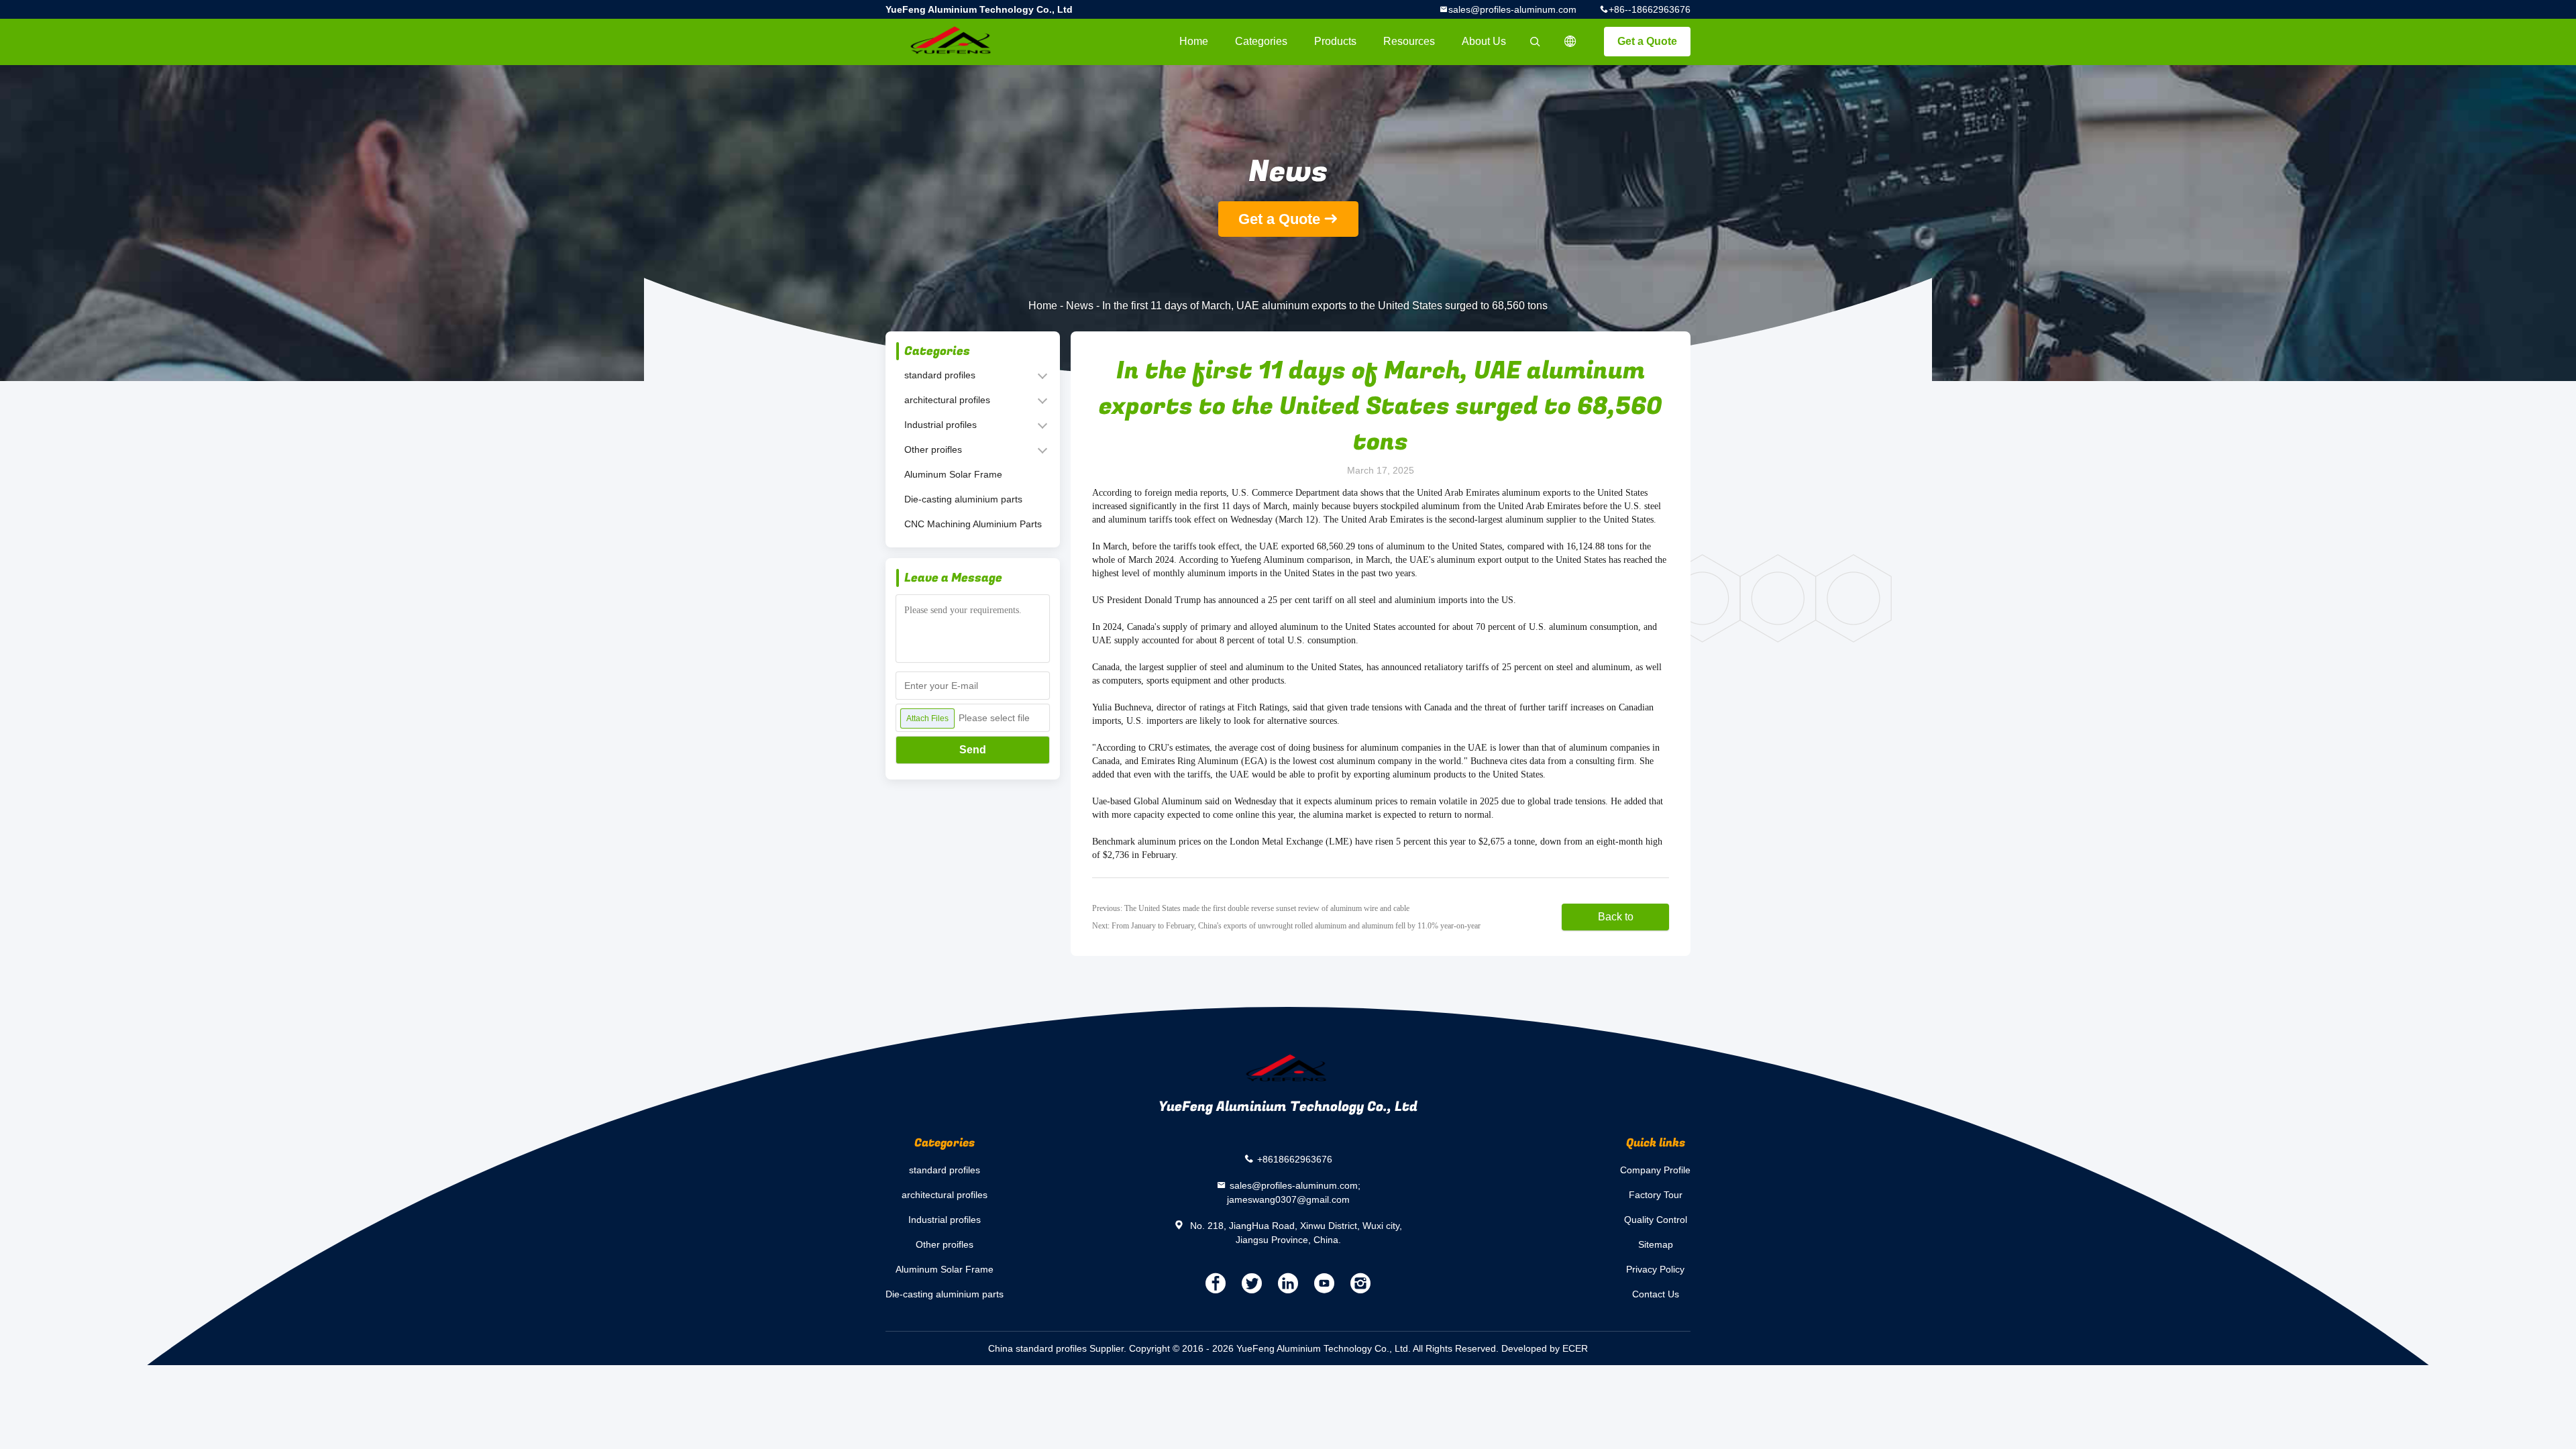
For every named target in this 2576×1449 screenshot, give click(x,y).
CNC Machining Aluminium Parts (973, 524)
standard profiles (940, 375)
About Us (1484, 41)
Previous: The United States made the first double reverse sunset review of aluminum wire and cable (1251, 908)
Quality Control (1656, 1220)
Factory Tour (1656, 1195)
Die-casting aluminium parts (963, 499)
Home (1194, 41)
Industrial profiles (941, 425)
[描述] (1570, 42)
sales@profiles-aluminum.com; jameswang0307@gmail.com (1294, 1192)
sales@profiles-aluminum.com (1512, 9)
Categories (1261, 41)
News (1080, 306)
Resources (1409, 41)
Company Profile (1655, 1170)
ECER (1575, 1348)
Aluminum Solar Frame (953, 474)
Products (1335, 41)
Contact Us (1656, 1294)
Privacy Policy (1655, 1269)
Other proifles (933, 449)
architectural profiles (947, 400)
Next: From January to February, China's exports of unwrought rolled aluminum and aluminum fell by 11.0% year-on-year (1286, 926)
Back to (1616, 917)
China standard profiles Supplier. (1059, 1348)
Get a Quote (1647, 41)
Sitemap (1656, 1244)
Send (973, 750)
